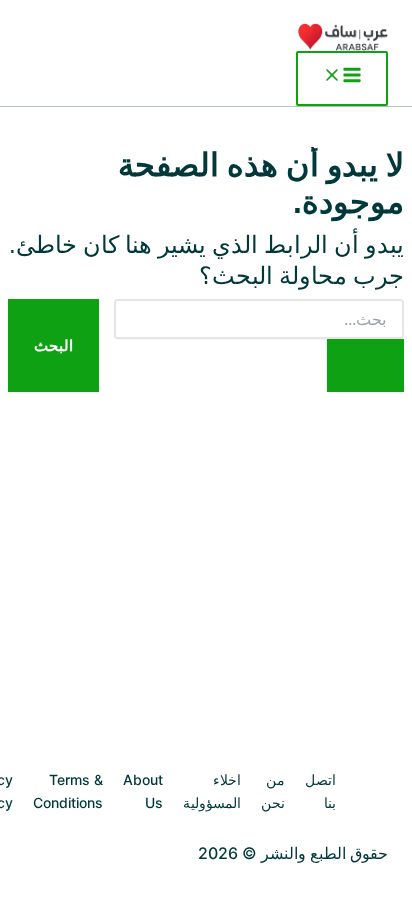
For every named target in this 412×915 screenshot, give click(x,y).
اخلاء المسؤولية (212, 791)
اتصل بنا (320, 791)
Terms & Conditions (68, 791)
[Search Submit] (365, 365)
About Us (143, 791)
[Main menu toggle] (342, 78)
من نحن (273, 791)
